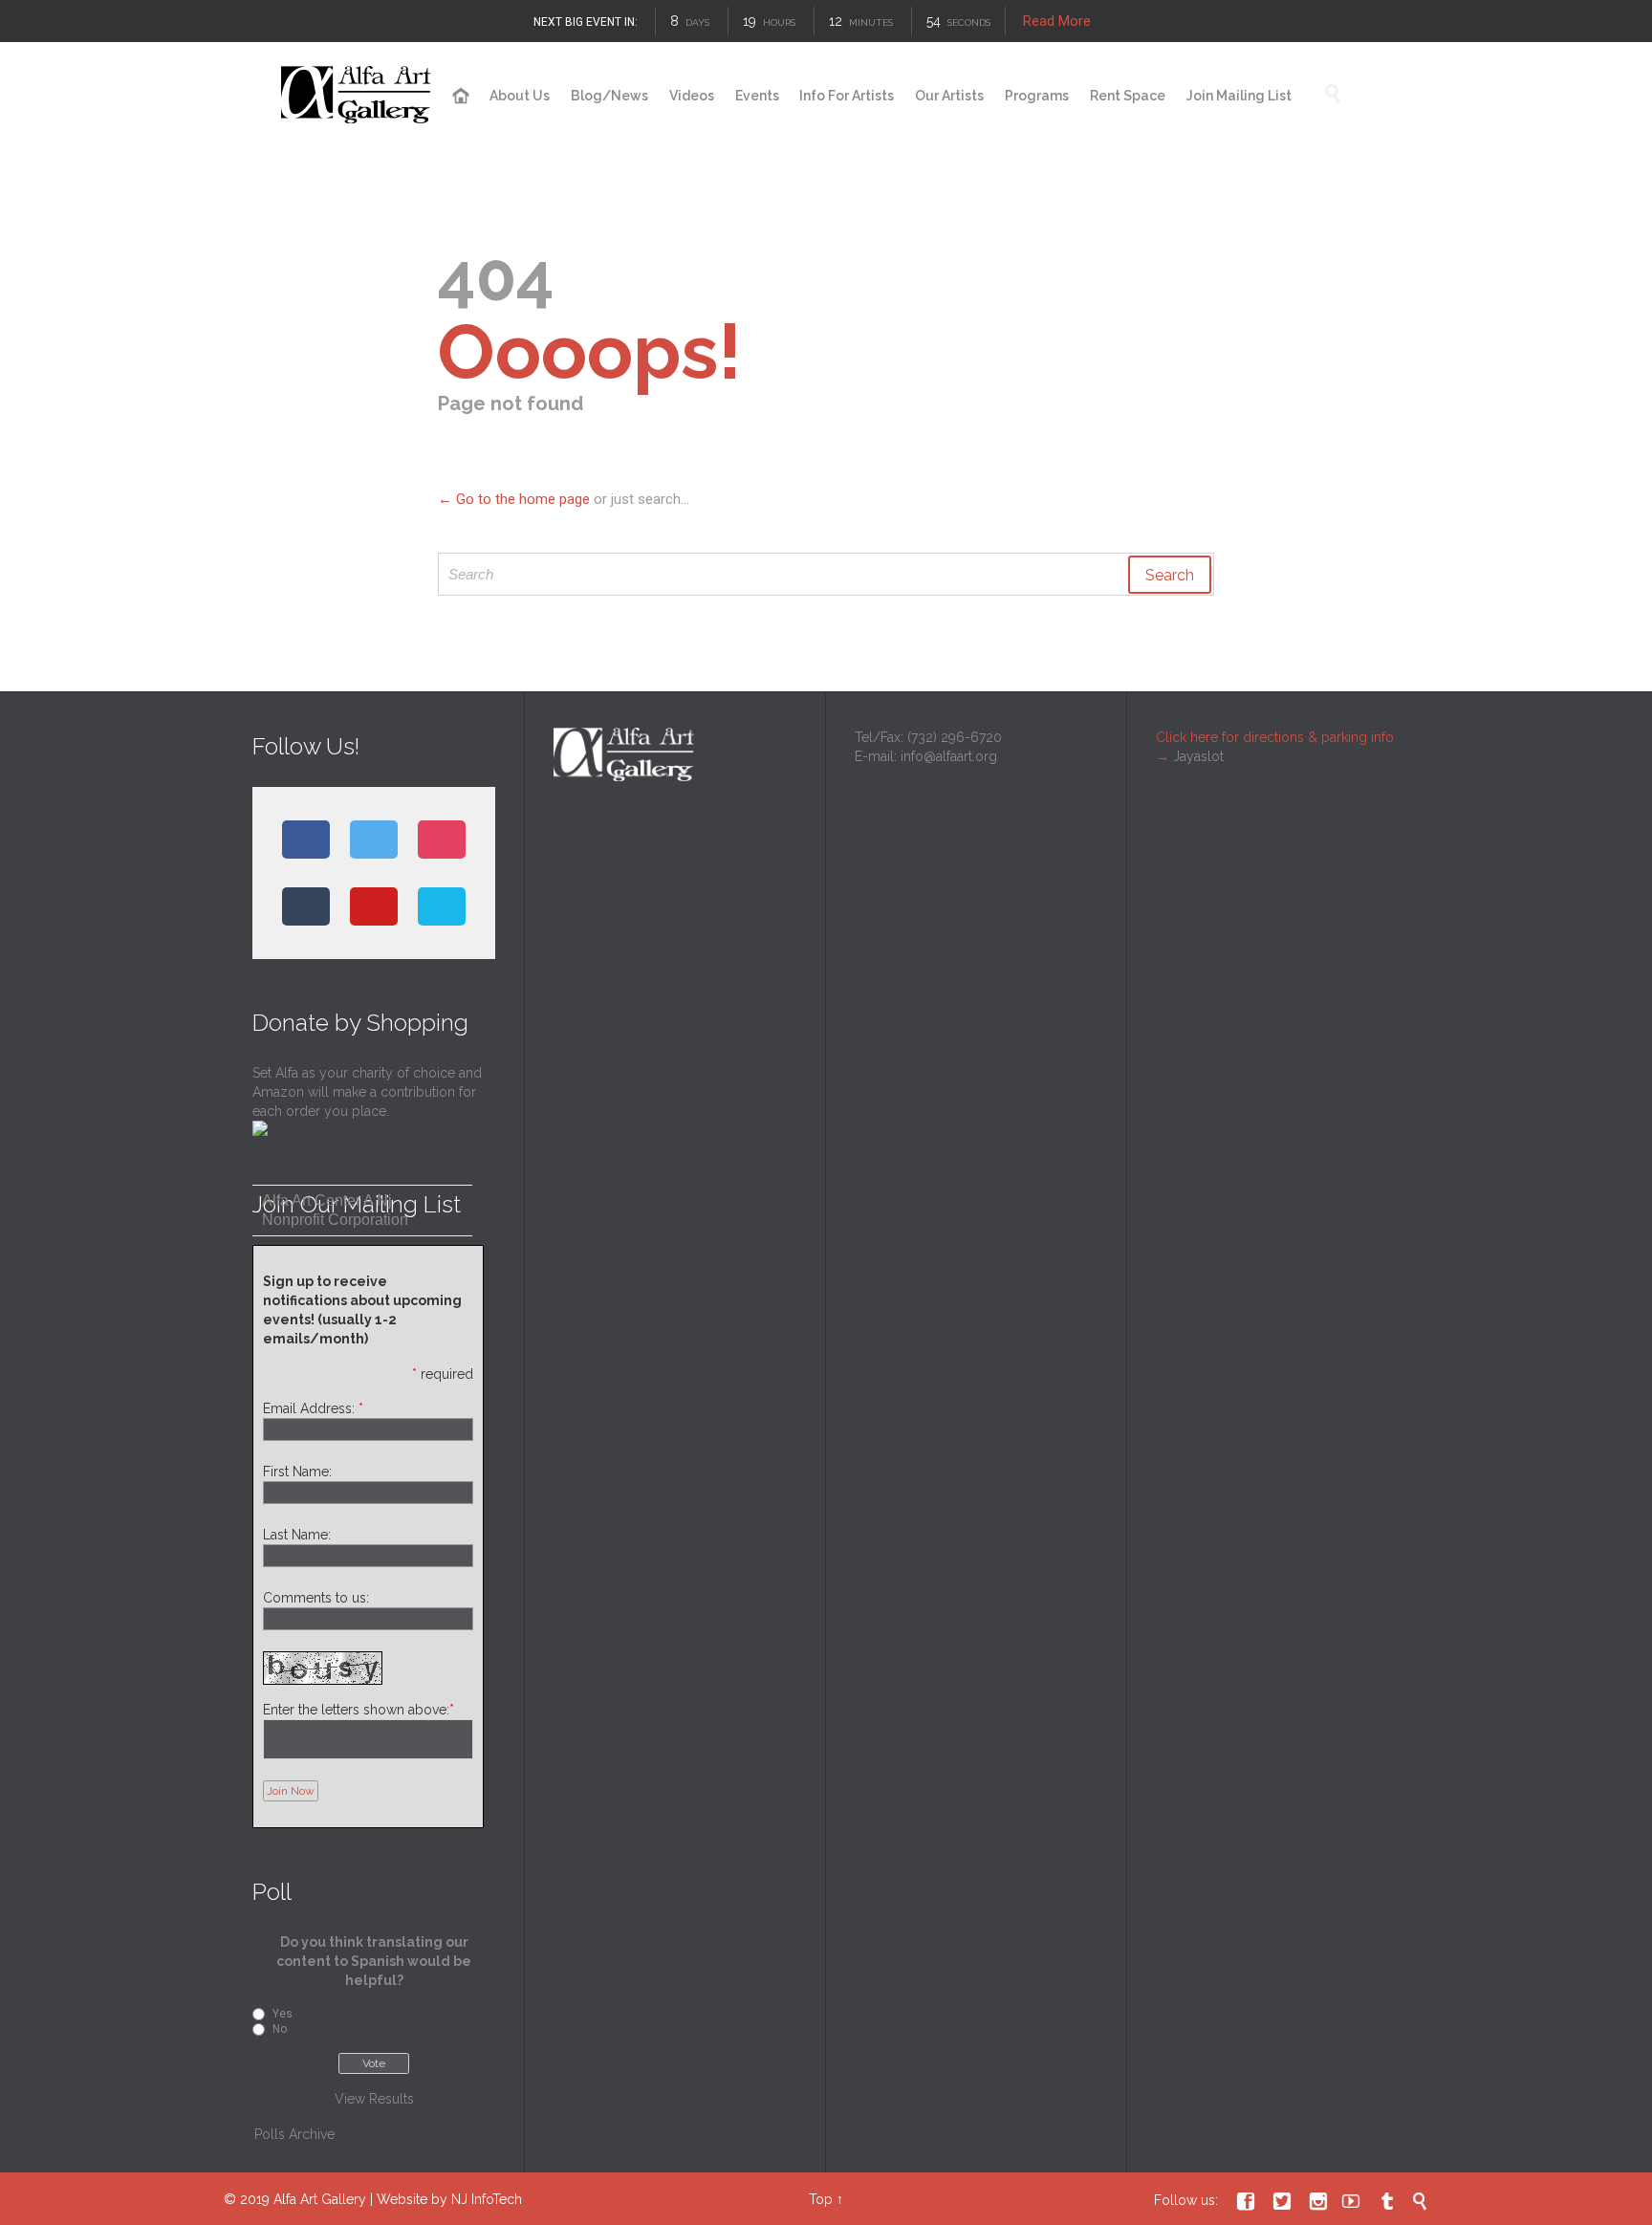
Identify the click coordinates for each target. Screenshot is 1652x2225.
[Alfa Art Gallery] (358, 95)
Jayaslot (1198, 756)
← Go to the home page (514, 499)
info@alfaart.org (949, 756)
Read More (1057, 21)
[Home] (461, 97)
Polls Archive (294, 2134)
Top (821, 2199)
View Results (374, 2099)
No (280, 2029)
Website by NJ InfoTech (449, 2199)
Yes (283, 2014)
